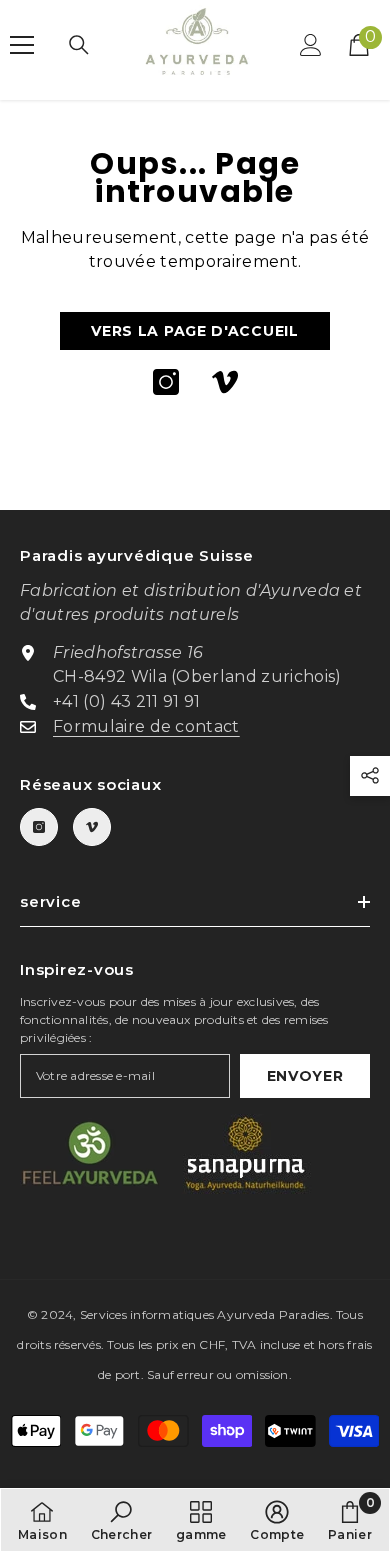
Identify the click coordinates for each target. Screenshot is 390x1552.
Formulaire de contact (146, 726)
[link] (122, 1520)
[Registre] (311, 45)
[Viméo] (225, 382)
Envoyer (305, 1076)
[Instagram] (166, 382)
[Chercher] (79, 45)
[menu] (22, 45)
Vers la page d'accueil (194, 331)
